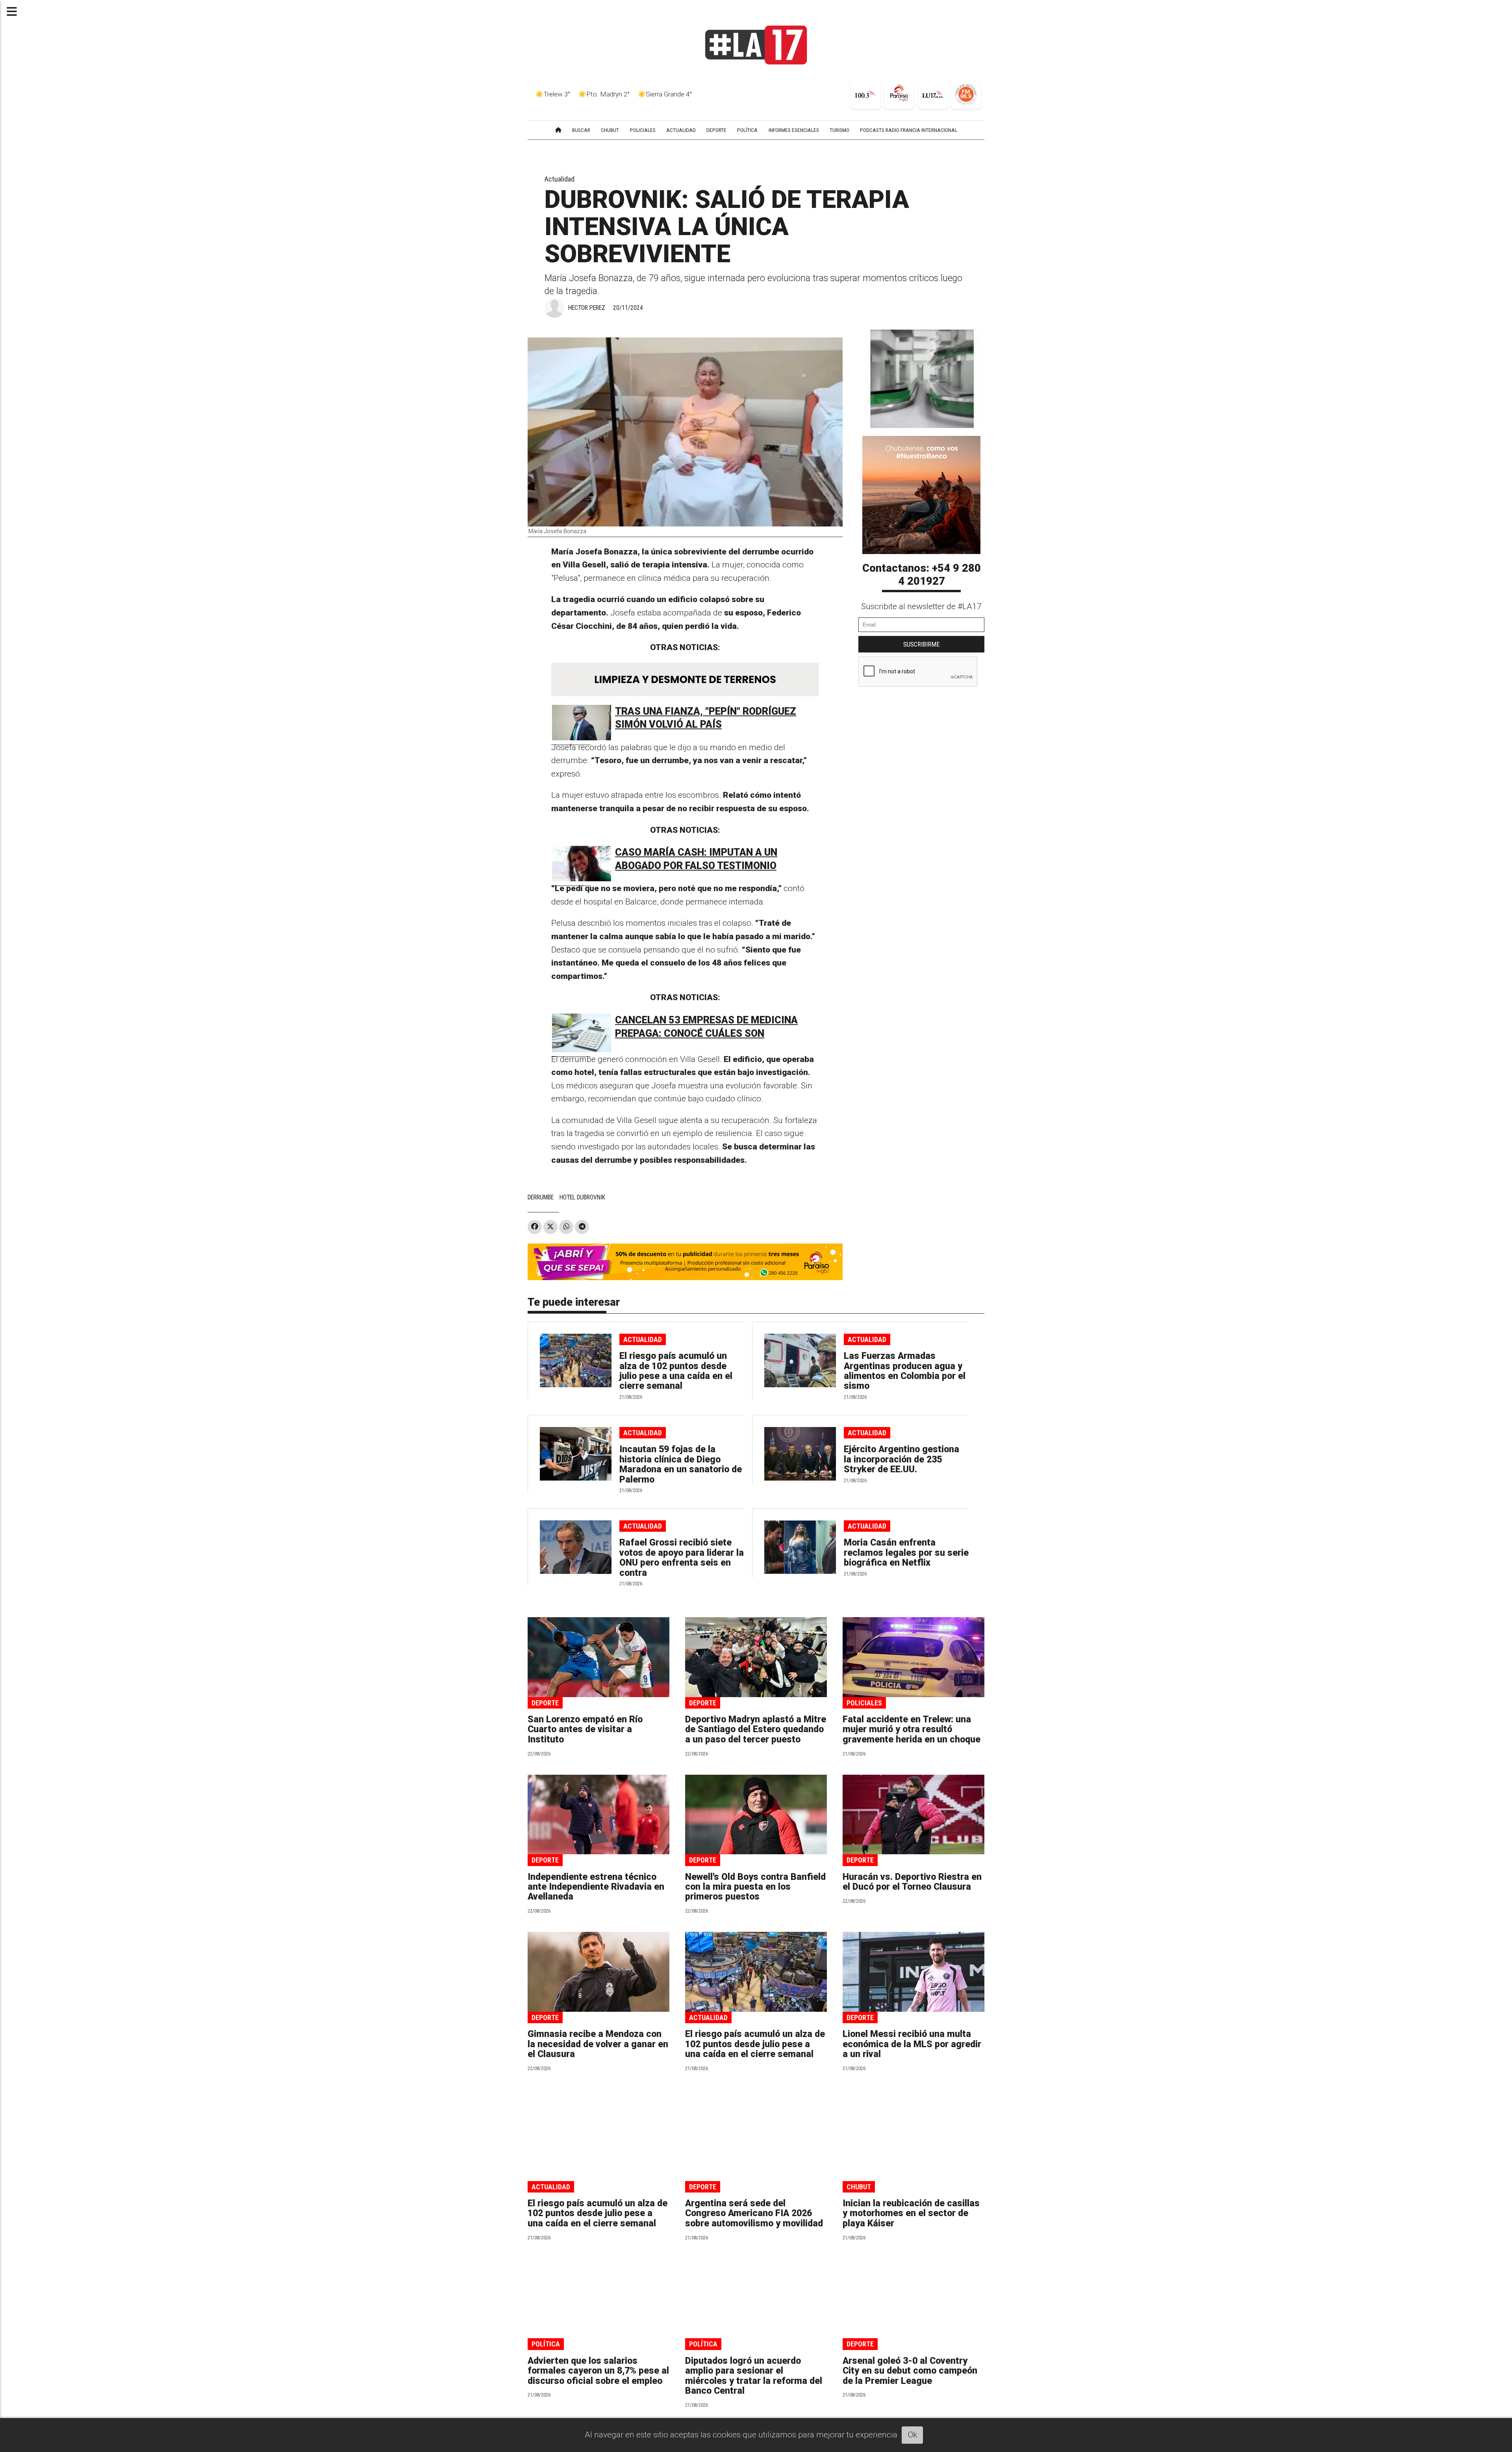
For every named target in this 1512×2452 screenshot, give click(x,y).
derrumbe (541, 1197)
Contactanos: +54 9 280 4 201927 (922, 575)
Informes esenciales (794, 130)
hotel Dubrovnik (582, 1197)
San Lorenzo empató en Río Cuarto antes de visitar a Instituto (585, 1729)
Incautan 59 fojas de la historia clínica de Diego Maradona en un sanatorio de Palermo (681, 1464)
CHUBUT (610, 130)
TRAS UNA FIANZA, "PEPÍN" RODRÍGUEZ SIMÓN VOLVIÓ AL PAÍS (706, 718)
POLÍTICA (747, 130)
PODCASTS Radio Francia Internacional (909, 130)
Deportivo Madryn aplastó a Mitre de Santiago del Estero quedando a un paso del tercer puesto (756, 1729)
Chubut (859, 2187)
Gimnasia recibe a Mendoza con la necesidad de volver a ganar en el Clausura (598, 2044)
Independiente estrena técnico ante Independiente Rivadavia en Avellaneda (596, 1887)
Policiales (864, 1703)
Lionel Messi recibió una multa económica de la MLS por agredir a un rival (912, 2044)
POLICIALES (643, 130)
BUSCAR (581, 130)
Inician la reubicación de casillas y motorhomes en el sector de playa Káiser (911, 2213)
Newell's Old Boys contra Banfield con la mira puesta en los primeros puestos (755, 1887)
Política (546, 2344)
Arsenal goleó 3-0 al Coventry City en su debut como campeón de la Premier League (910, 2371)
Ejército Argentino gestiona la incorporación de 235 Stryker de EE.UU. (901, 1459)
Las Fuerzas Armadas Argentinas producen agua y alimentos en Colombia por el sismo (905, 1371)
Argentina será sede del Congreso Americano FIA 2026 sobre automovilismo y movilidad (754, 2213)
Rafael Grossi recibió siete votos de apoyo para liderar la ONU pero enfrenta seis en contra (682, 1558)
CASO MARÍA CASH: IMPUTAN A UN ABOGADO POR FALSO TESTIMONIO (696, 859)
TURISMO (839, 130)
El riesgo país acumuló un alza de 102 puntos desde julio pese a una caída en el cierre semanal (676, 1371)
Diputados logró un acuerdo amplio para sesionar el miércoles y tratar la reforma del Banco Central (754, 2376)
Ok (913, 2435)
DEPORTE (716, 130)
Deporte (545, 1703)
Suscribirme (922, 644)
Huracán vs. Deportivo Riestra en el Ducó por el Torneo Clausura (912, 1882)
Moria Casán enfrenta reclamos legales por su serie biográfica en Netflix (906, 1553)
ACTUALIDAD (681, 130)
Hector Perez (587, 308)
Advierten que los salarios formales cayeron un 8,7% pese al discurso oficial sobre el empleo (598, 2371)
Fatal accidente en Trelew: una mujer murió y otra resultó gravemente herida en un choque (912, 1729)
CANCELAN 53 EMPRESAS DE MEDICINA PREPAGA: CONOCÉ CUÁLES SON (706, 1027)
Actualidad (560, 179)
